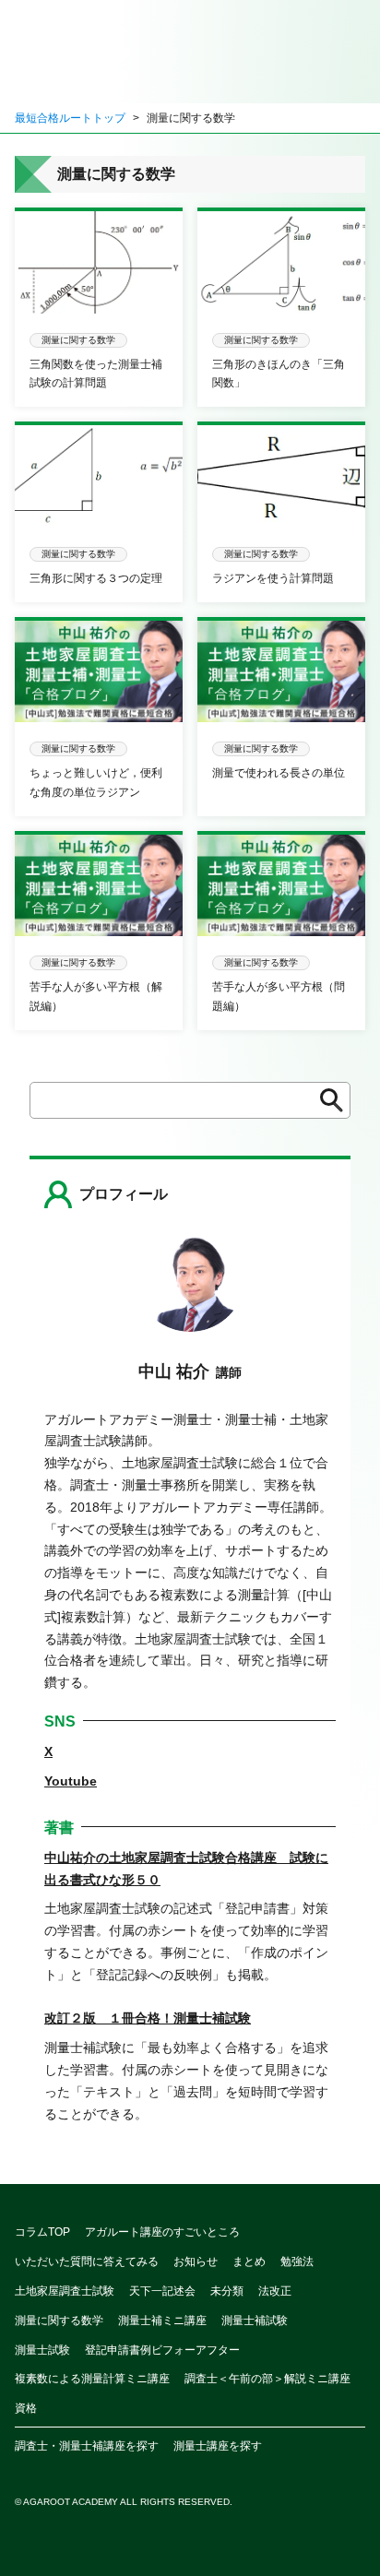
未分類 (227, 2291)
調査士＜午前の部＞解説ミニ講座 (267, 2379)
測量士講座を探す (218, 2446)
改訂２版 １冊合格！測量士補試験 (148, 2018)
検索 (326, 1100)
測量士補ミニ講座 (162, 2321)
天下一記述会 (162, 2291)
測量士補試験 (255, 2321)
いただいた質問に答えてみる (87, 2261)
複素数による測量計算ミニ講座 (92, 2379)
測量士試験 (42, 2350)
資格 (26, 2408)
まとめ (249, 2261)
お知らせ (196, 2261)
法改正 (275, 2291)
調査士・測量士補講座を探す (87, 2446)
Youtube (71, 1781)
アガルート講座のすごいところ (162, 2232)
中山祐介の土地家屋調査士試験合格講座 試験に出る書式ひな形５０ (186, 1869)
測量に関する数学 (59, 2321)
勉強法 (297, 2261)
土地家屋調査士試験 (65, 2291)
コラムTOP (42, 2232)
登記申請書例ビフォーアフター (162, 2350)
